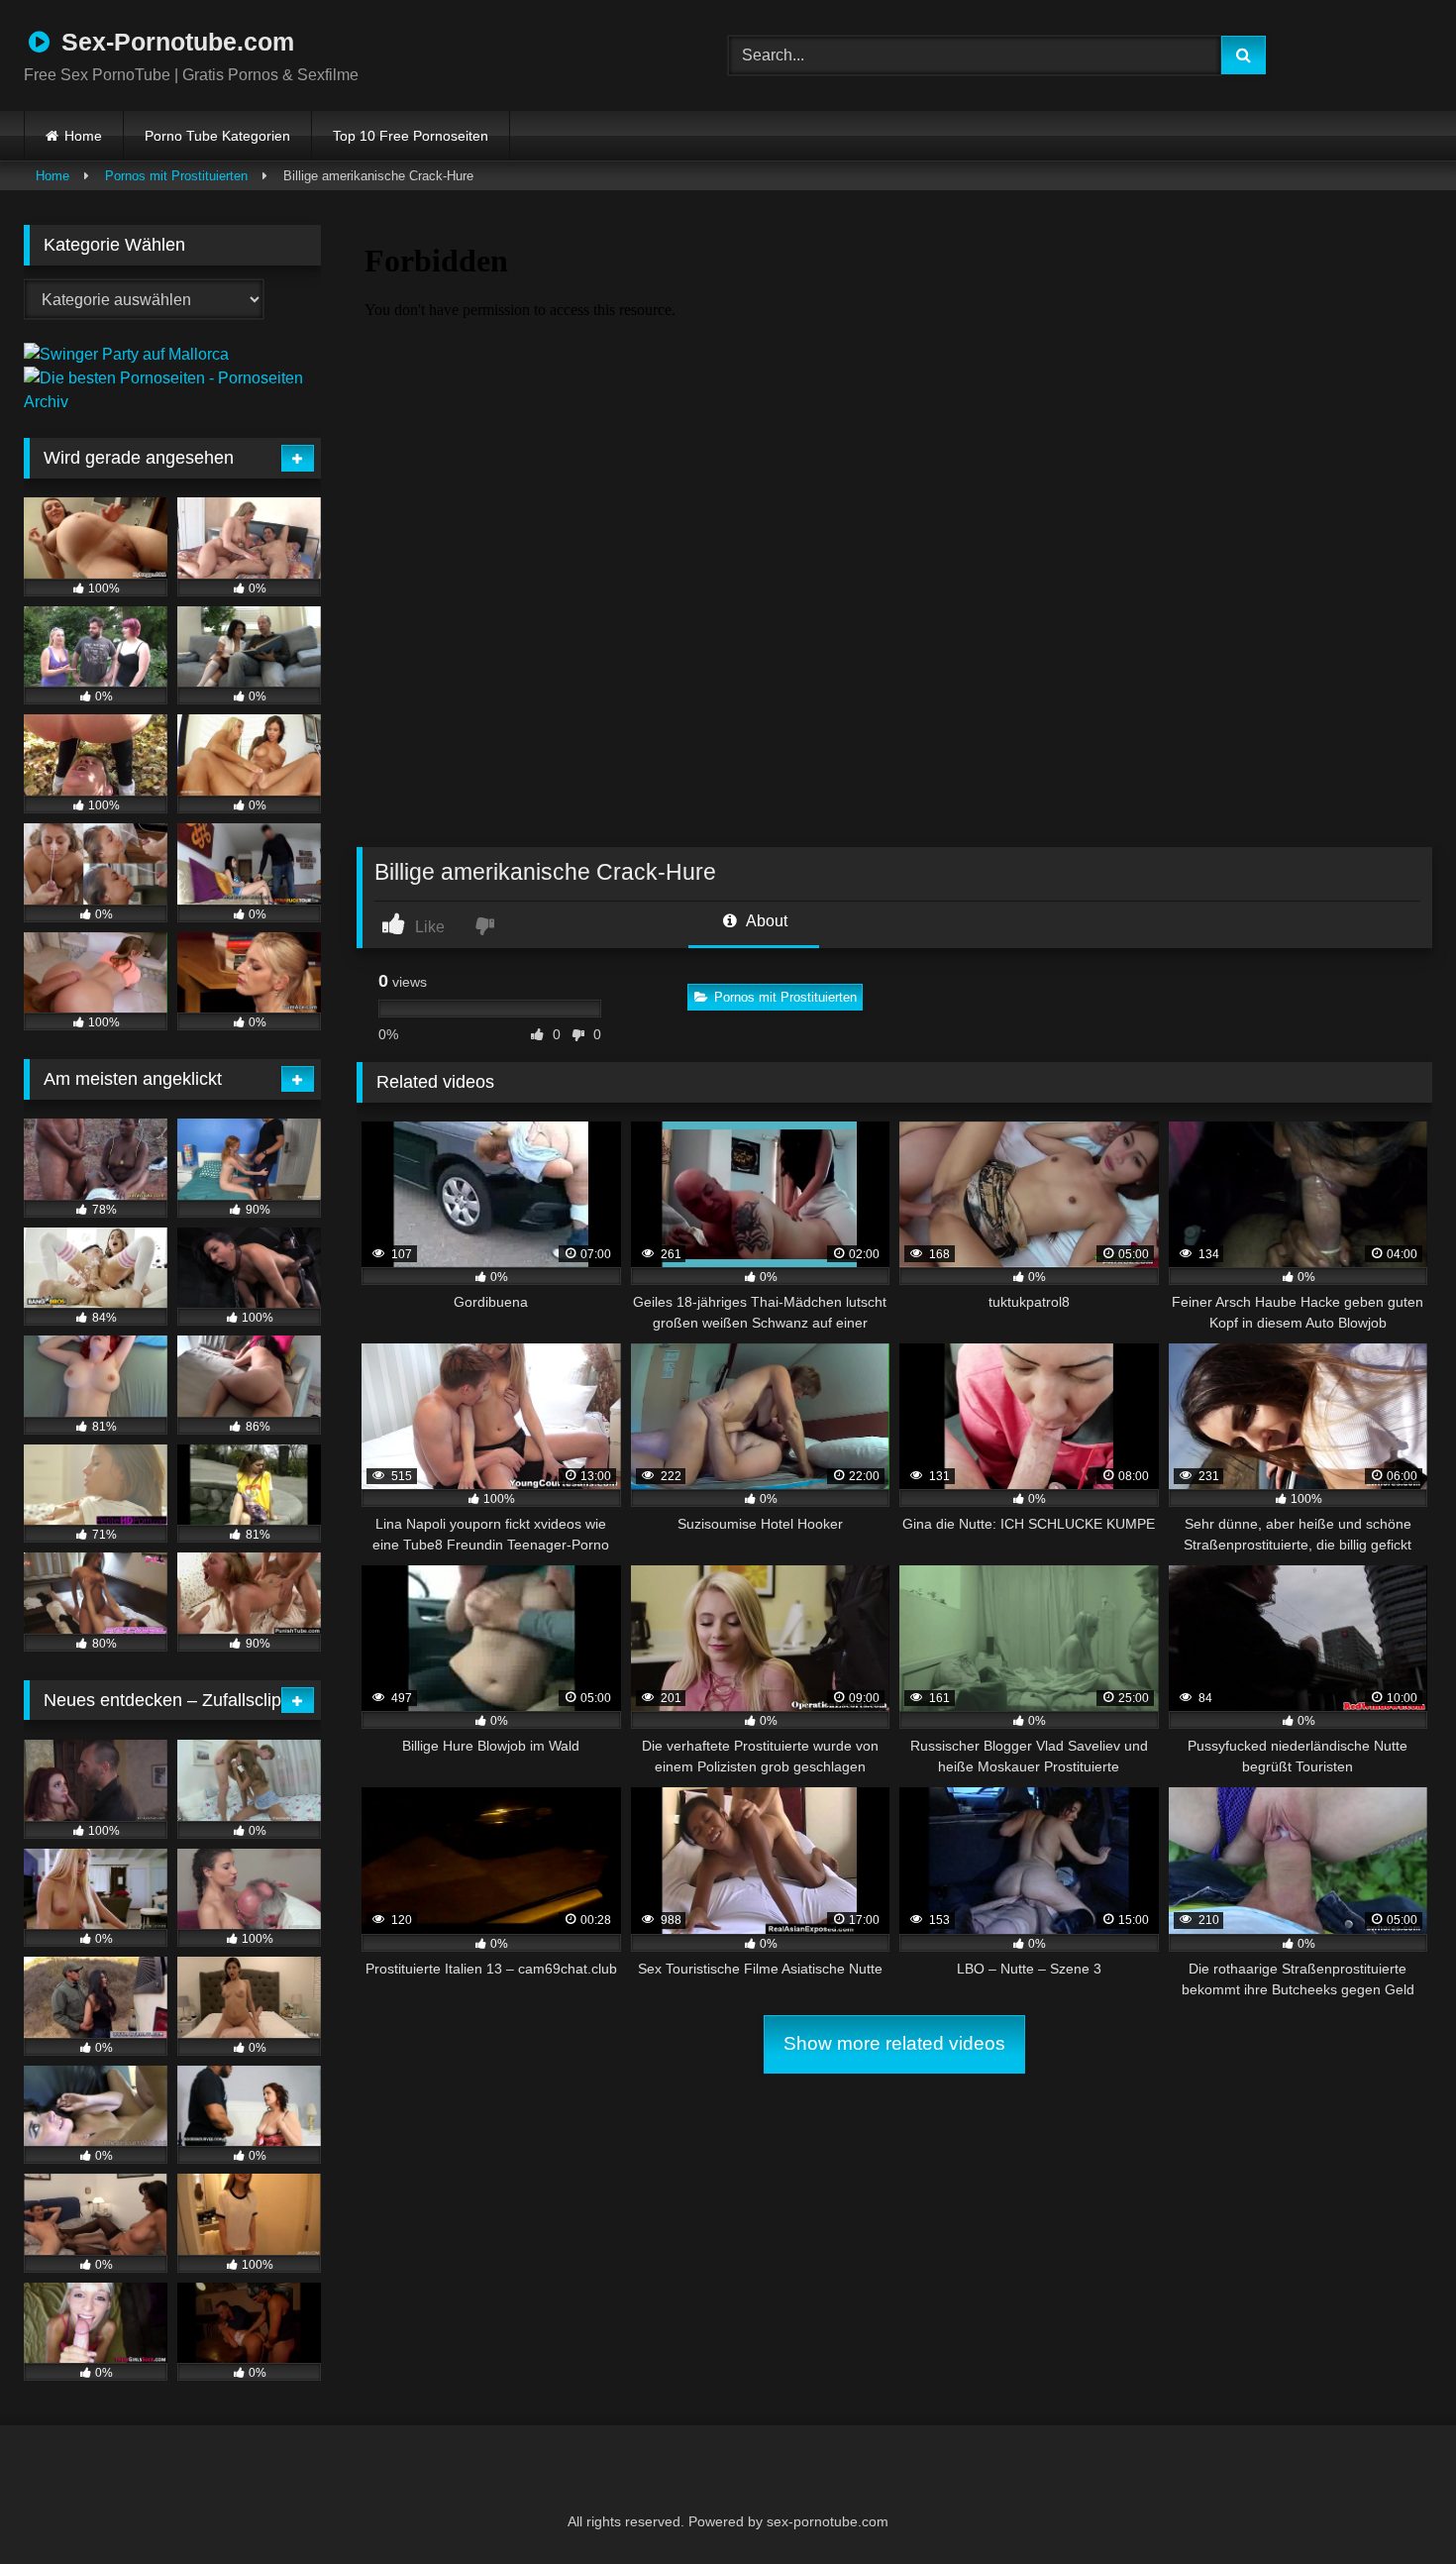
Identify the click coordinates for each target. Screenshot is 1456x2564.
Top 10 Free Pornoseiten (411, 136)
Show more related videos (894, 2043)
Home (83, 136)
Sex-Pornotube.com (174, 42)
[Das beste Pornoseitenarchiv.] (172, 402)
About (765, 921)
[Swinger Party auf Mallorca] (126, 354)
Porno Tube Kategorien (217, 136)
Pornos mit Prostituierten (176, 176)
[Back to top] (1393, 2505)
